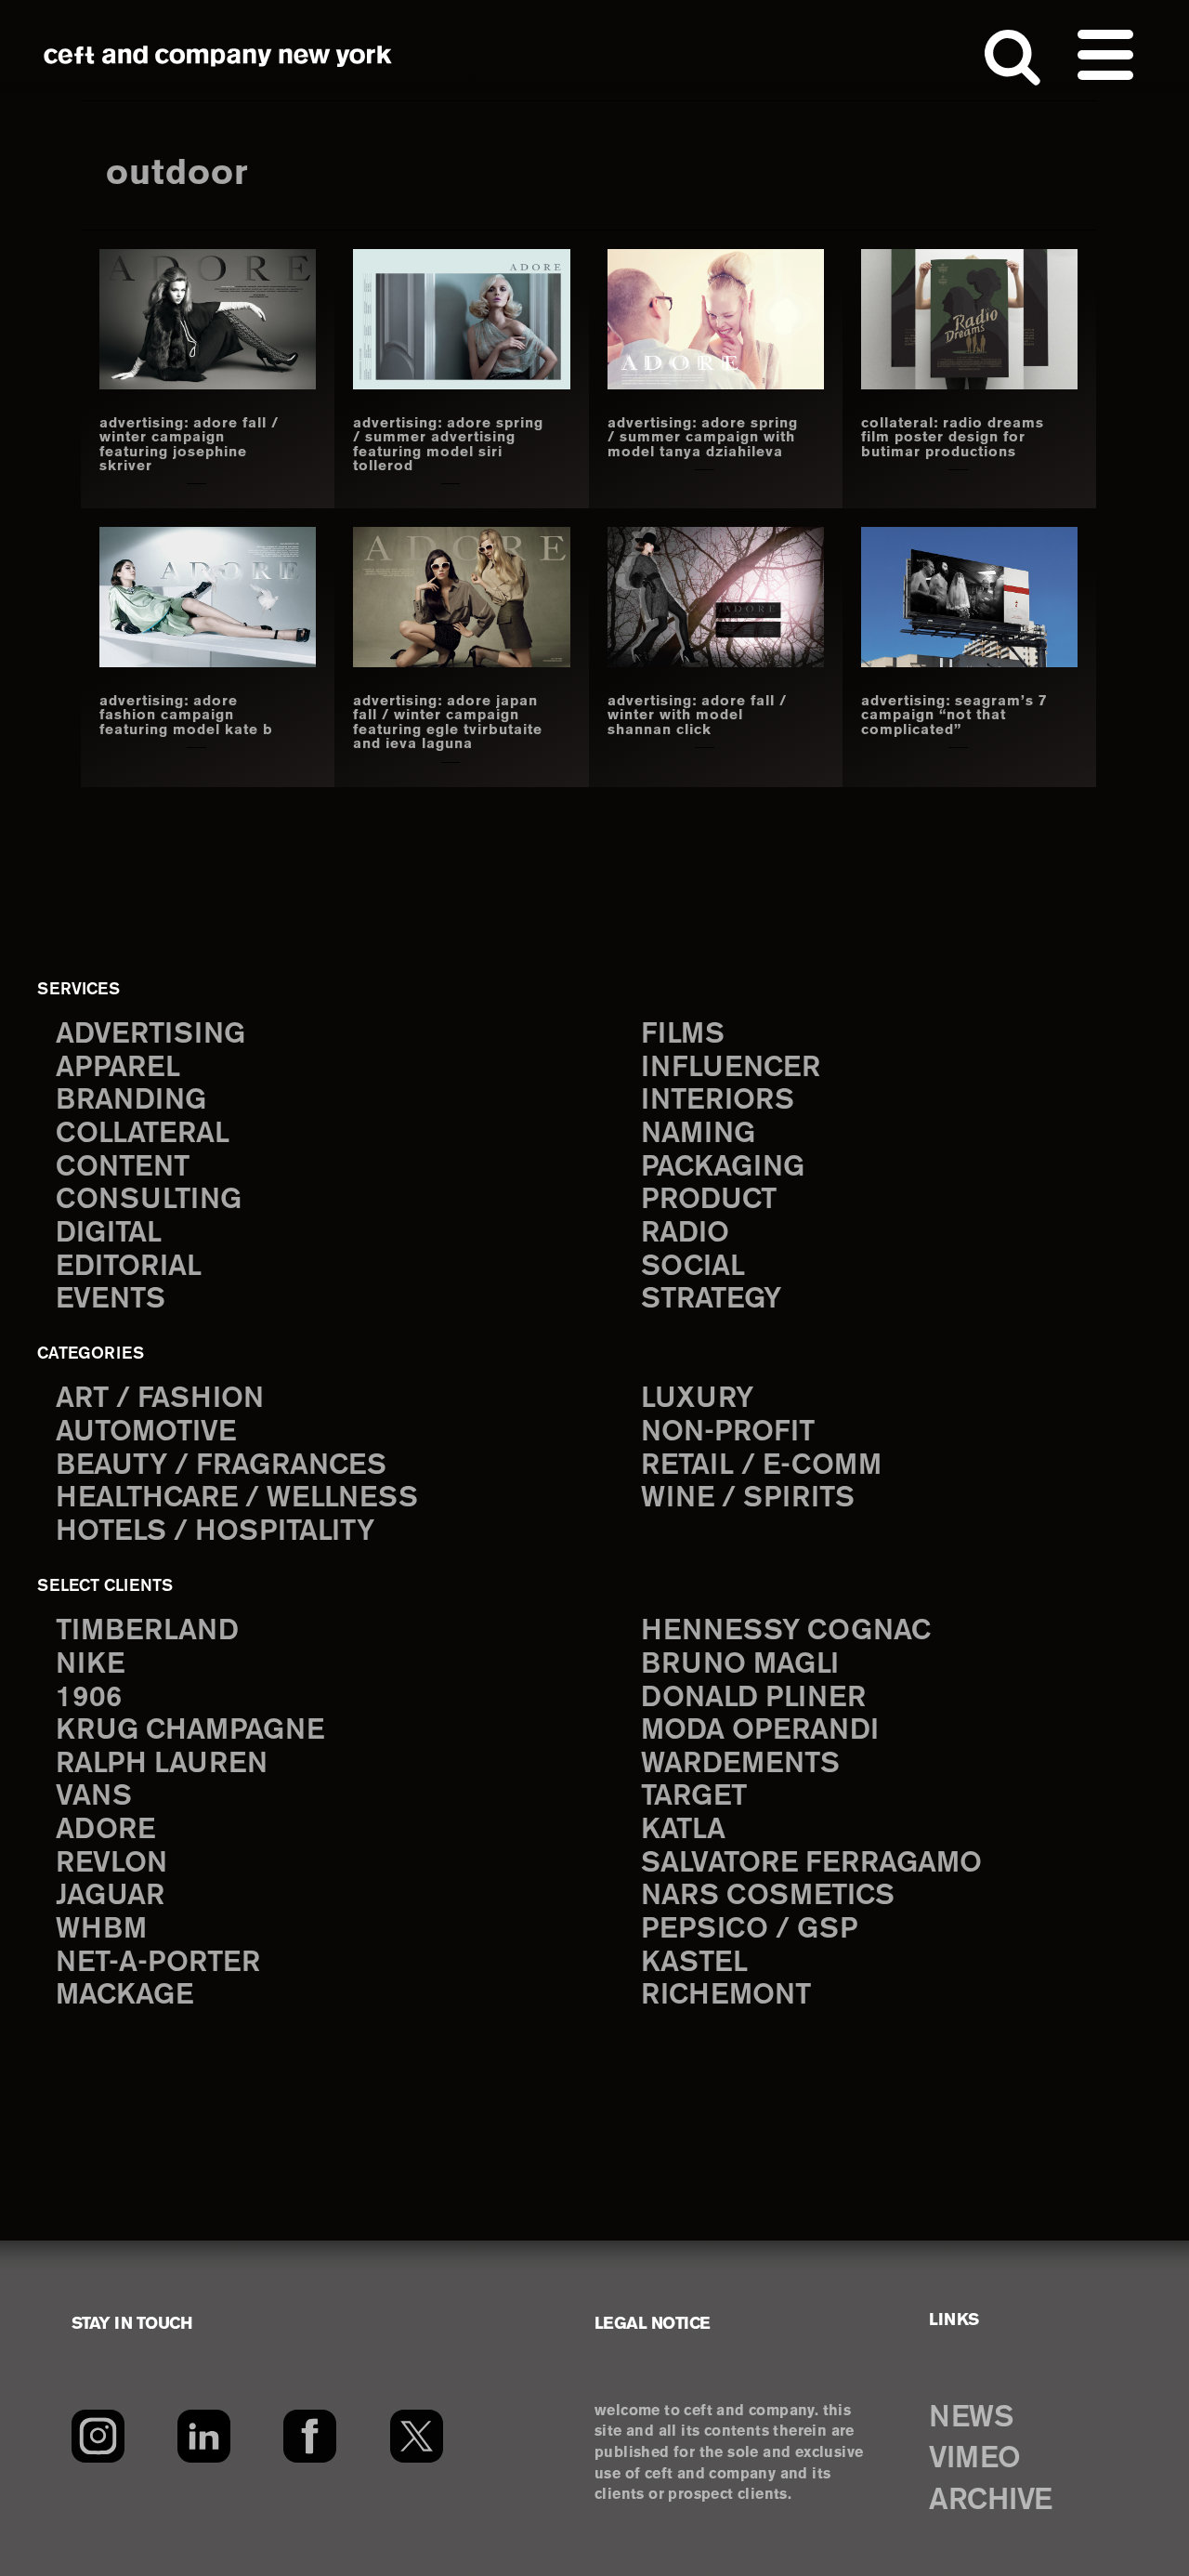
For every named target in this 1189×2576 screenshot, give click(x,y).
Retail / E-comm (761, 1466)
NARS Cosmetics (768, 1896)
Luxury (697, 1399)
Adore (105, 1830)
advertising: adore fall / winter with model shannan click (697, 716)
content (123, 1168)
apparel (118, 1068)
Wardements (740, 1764)
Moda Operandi (760, 1731)
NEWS (971, 2418)
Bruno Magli (740, 1665)
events (111, 1300)
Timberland (147, 1631)
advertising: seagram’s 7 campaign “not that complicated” (954, 716)
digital (109, 1234)
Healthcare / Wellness (237, 1498)
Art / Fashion (160, 1399)
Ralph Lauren (162, 1764)
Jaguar (110, 1896)
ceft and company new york (218, 56)
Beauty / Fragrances (221, 1466)
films (683, 1035)
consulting (149, 1200)
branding (131, 1101)
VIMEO (975, 2459)
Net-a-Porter (158, 1963)
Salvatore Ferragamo (811, 1864)
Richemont (726, 1996)
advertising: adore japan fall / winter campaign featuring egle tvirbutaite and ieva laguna (448, 723)
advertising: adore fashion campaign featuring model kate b (186, 716)
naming (698, 1134)
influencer (731, 1068)
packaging (723, 1168)
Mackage (124, 1996)
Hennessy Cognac (786, 1631)
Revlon (111, 1864)
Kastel (694, 1963)
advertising (150, 1035)
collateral (143, 1134)
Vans (94, 1797)
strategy (711, 1300)
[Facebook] (310, 2437)
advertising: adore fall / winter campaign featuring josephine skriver (189, 445)
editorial (129, 1267)
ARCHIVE (991, 2501)
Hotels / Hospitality (215, 1532)
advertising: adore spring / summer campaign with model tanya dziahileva (703, 438)
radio (685, 1234)
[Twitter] (417, 2437)
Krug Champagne (190, 1731)
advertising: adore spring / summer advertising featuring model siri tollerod (448, 445)
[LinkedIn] (204, 2437)
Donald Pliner (753, 1698)
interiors (718, 1101)
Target (694, 1797)
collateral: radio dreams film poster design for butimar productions (953, 438)
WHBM (101, 1930)
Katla (683, 1830)
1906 (89, 1698)
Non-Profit (728, 1433)
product (709, 1200)
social (693, 1267)
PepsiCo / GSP (749, 1930)
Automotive (146, 1433)
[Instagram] (98, 2437)
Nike (90, 1665)
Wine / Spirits (748, 1498)
